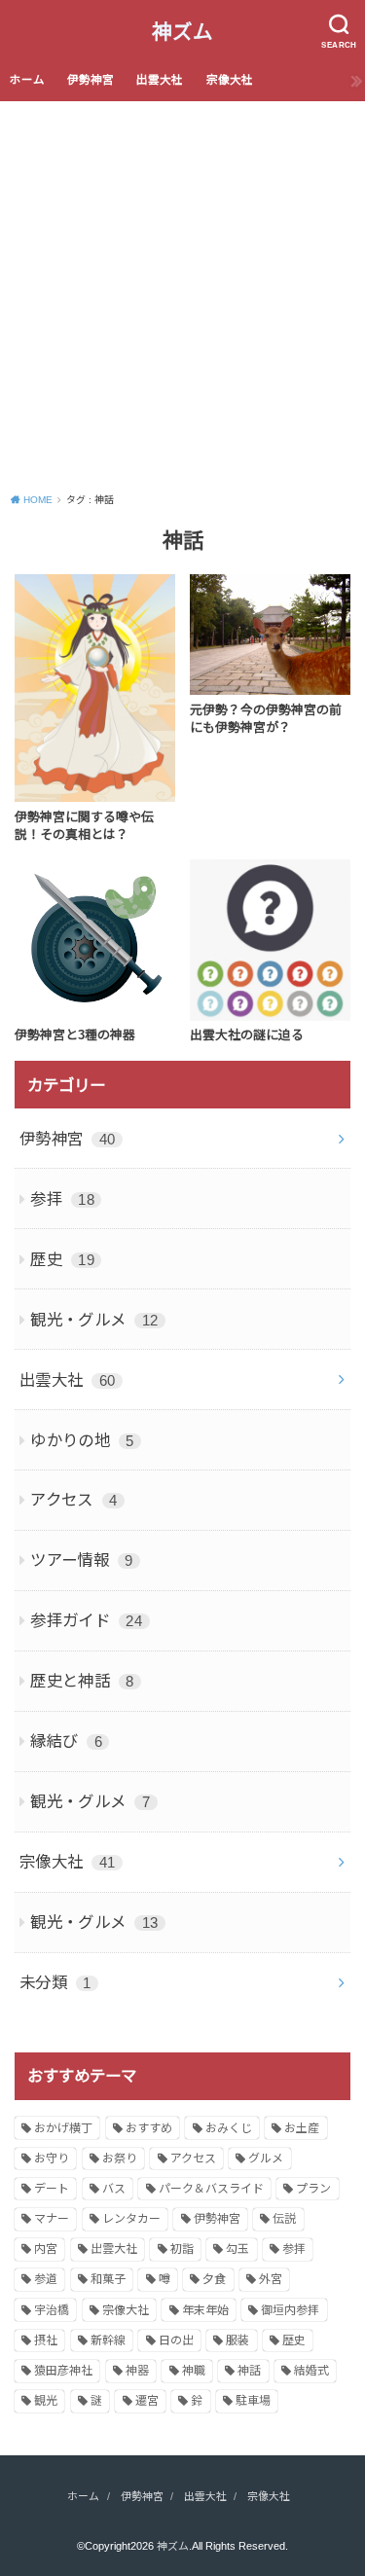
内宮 (46, 2249)
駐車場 (253, 2401)
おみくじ (229, 2128)
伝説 (284, 2219)
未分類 (55, 1982)
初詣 (182, 2249)
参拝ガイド (86, 1620)
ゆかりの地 (82, 1440)
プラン (313, 2189)
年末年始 (205, 2310)
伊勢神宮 (91, 80)
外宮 (271, 2279)
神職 (194, 2371)
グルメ (266, 2159)
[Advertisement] (182, 293)
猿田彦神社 (63, 2371)
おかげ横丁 (63, 2128)
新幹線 (108, 2340)
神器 (137, 2371)
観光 (46, 2401)
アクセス (73, 1500)
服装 (237, 2340)
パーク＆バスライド (211, 2189)
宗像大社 (230, 80)
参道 (46, 2279)
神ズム (182, 32)
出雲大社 (160, 80)
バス (114, 2189)
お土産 (302, 2128)
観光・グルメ (94, 1320)
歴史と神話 (82, 1681)
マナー (52, 2219)
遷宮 (147, 2401)
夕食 (214, 2279)
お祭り (120, 2159)
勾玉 (237, 2249)
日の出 (176, 2340)
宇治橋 (52, 2310)
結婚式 (311, 2371)
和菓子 (108, 2279)
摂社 (46, 2340)
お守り (52, 2159)
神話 (249, 2371)
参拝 (62, 1199)
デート (52, 2189)
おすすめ (149, 2128)
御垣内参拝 (290, 2310)
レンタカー (131, 2219)
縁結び (66, 1741)
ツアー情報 (82, 1560)
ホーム (27, 80)
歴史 (62, 1259)
